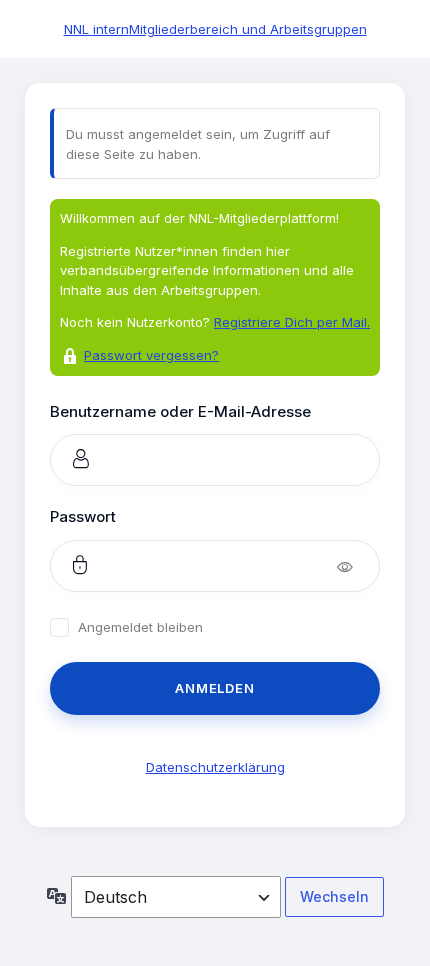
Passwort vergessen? (151, 355)
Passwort (83, 516)
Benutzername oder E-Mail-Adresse (180, 411)
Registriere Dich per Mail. (292, 322)
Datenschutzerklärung (215, 767)
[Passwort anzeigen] (358, 566)
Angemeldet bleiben (140, 627)
